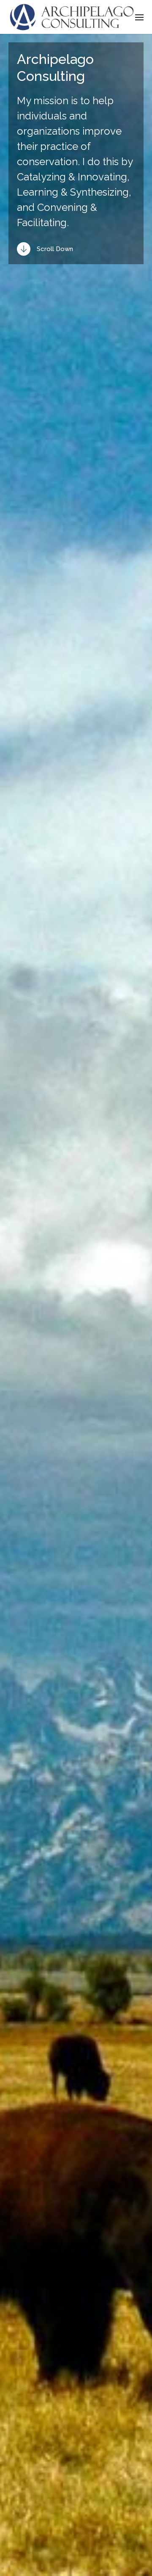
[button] (140, 17)
